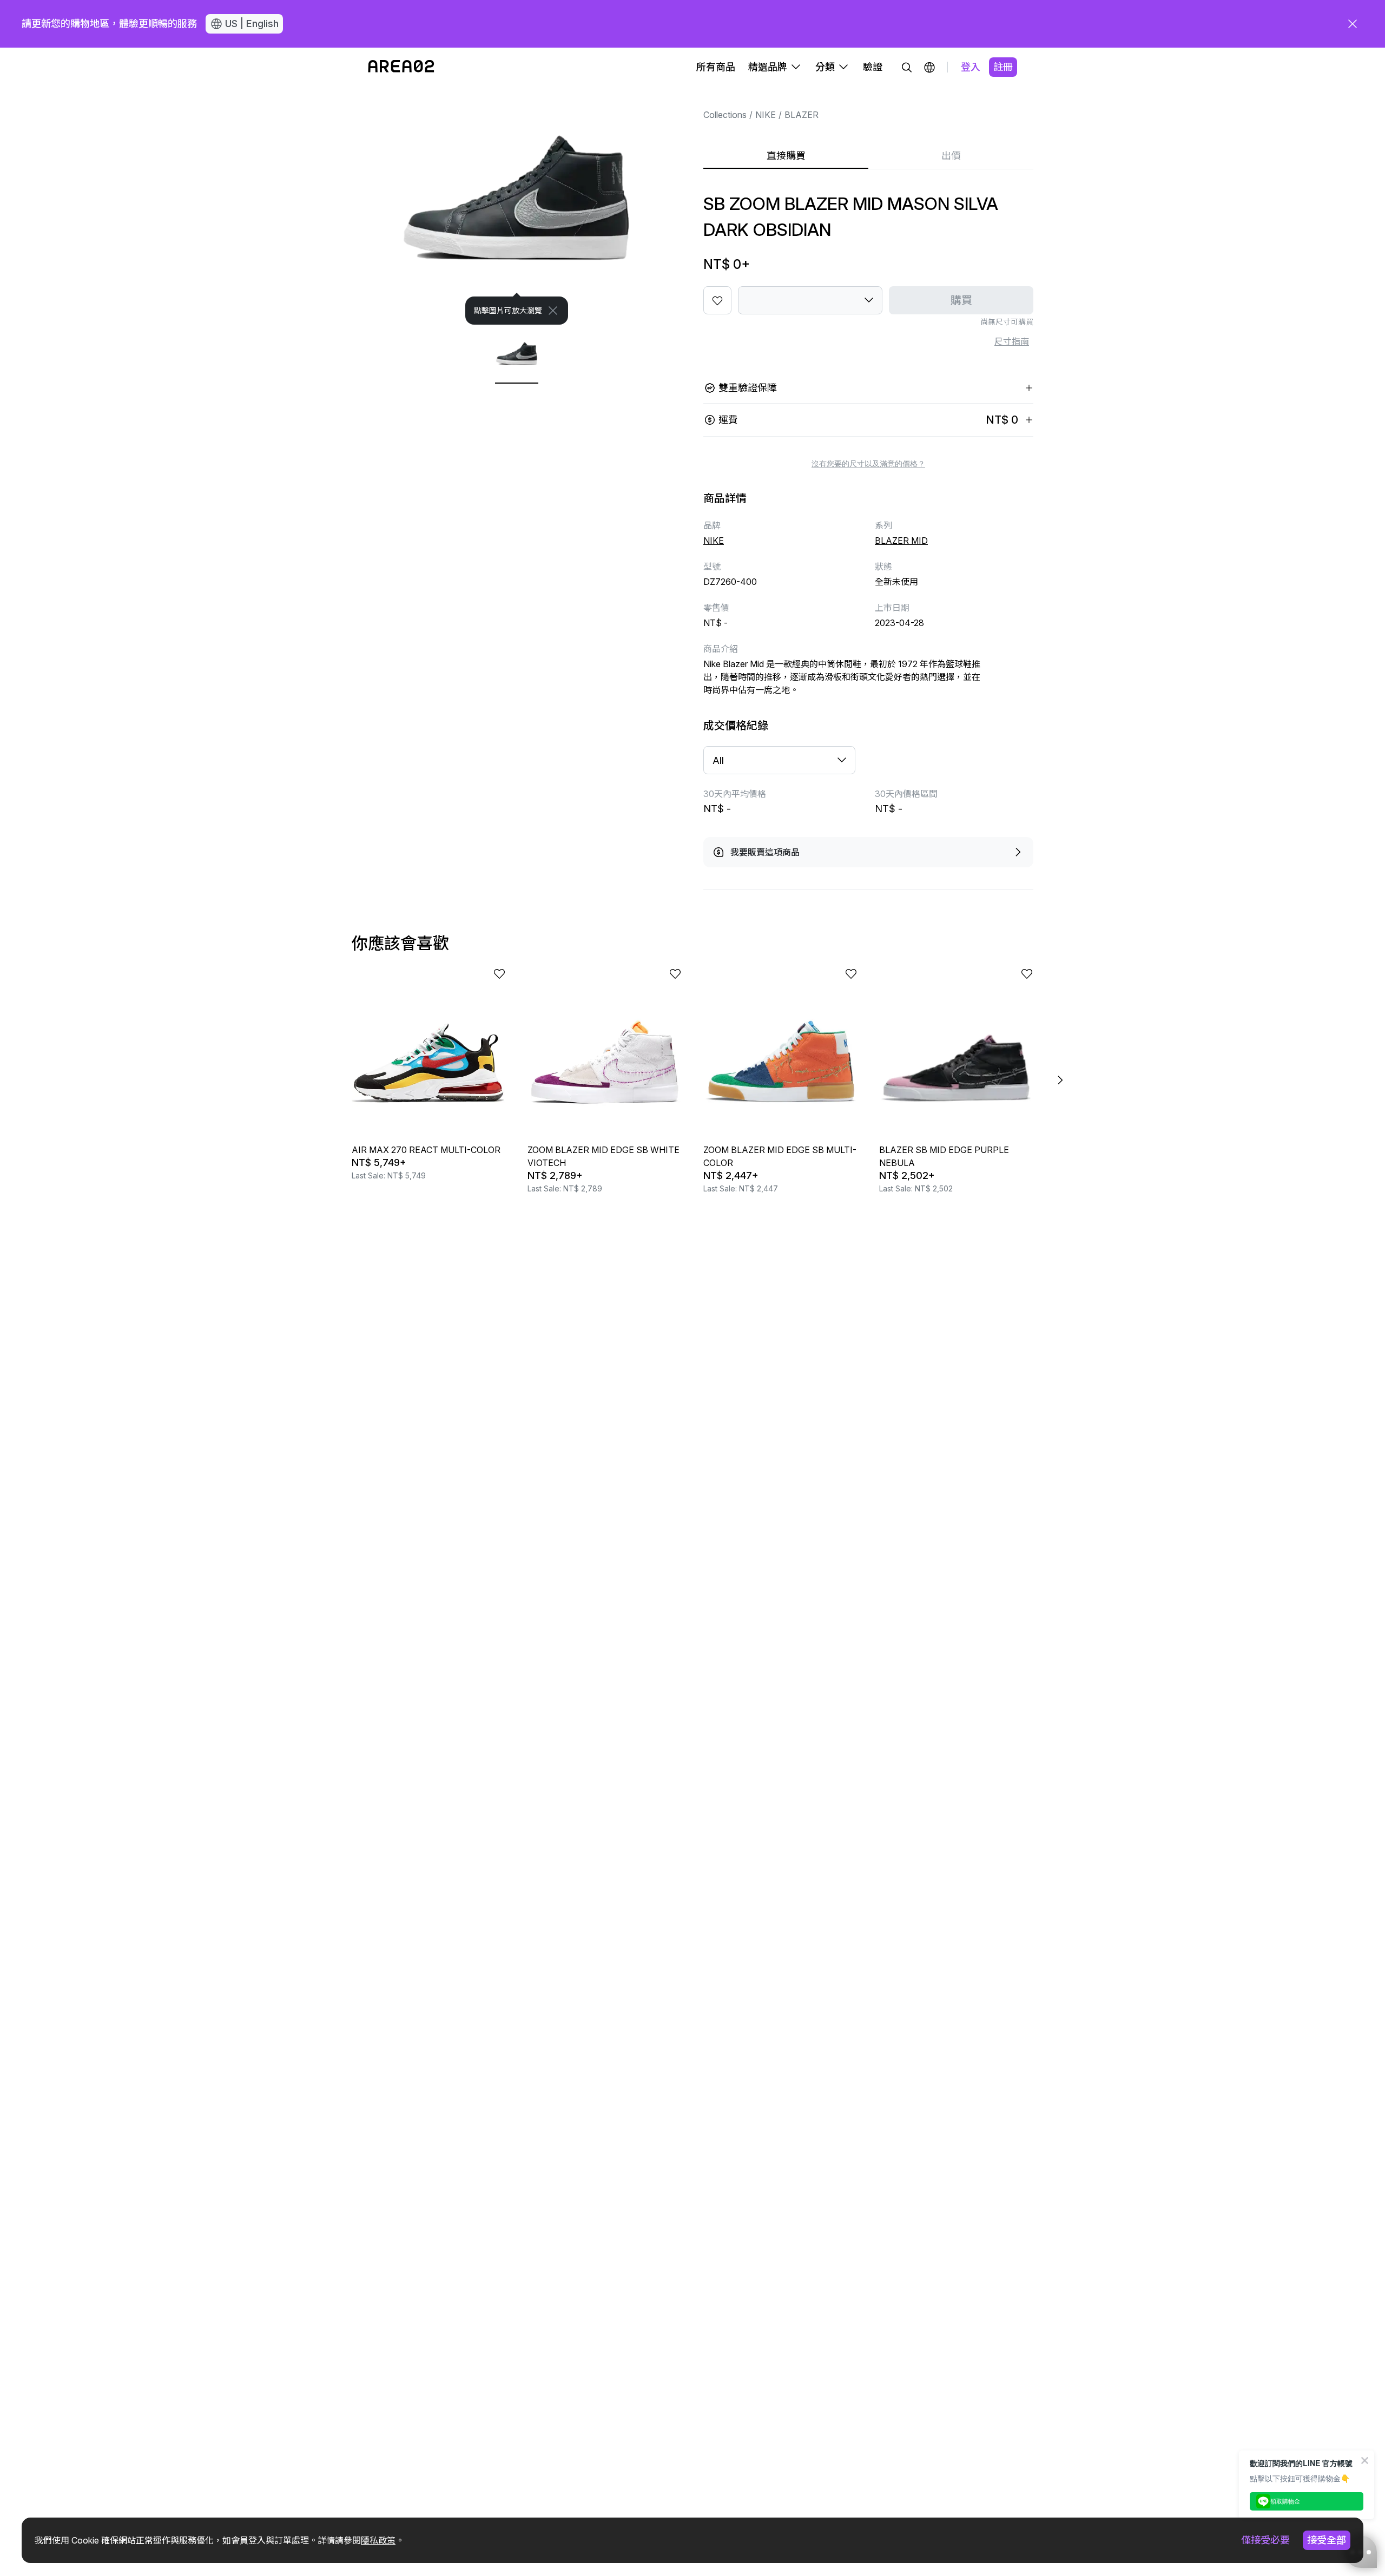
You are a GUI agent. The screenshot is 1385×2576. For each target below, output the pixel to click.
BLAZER (802, 115)
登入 (971, 67)
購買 (961, 300)
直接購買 (786, 156)
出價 (951, 156)
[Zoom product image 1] (517, 206)
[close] (1353, 24)
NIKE (766, 115)
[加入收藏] (717, 300)
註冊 (1003, 67)
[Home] (401, 67)
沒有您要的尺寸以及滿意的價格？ (868, 464)
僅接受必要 (1265, 2540)
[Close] (553, 311)
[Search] (907, 67)
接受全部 (1327, 2540)
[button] (929, 67)
